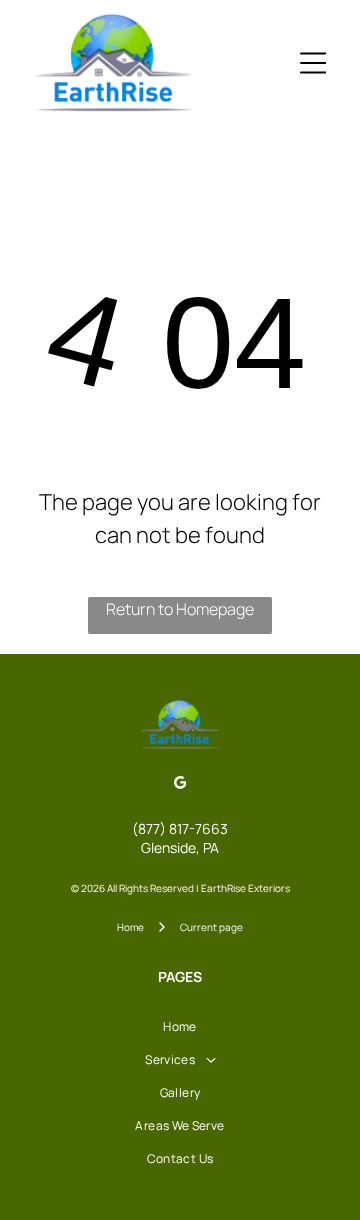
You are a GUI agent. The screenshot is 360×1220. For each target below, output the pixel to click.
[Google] (180, 784)
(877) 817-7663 (180, 828)
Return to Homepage (180, 609)
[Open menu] (313, 63)
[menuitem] (179, 1026)
